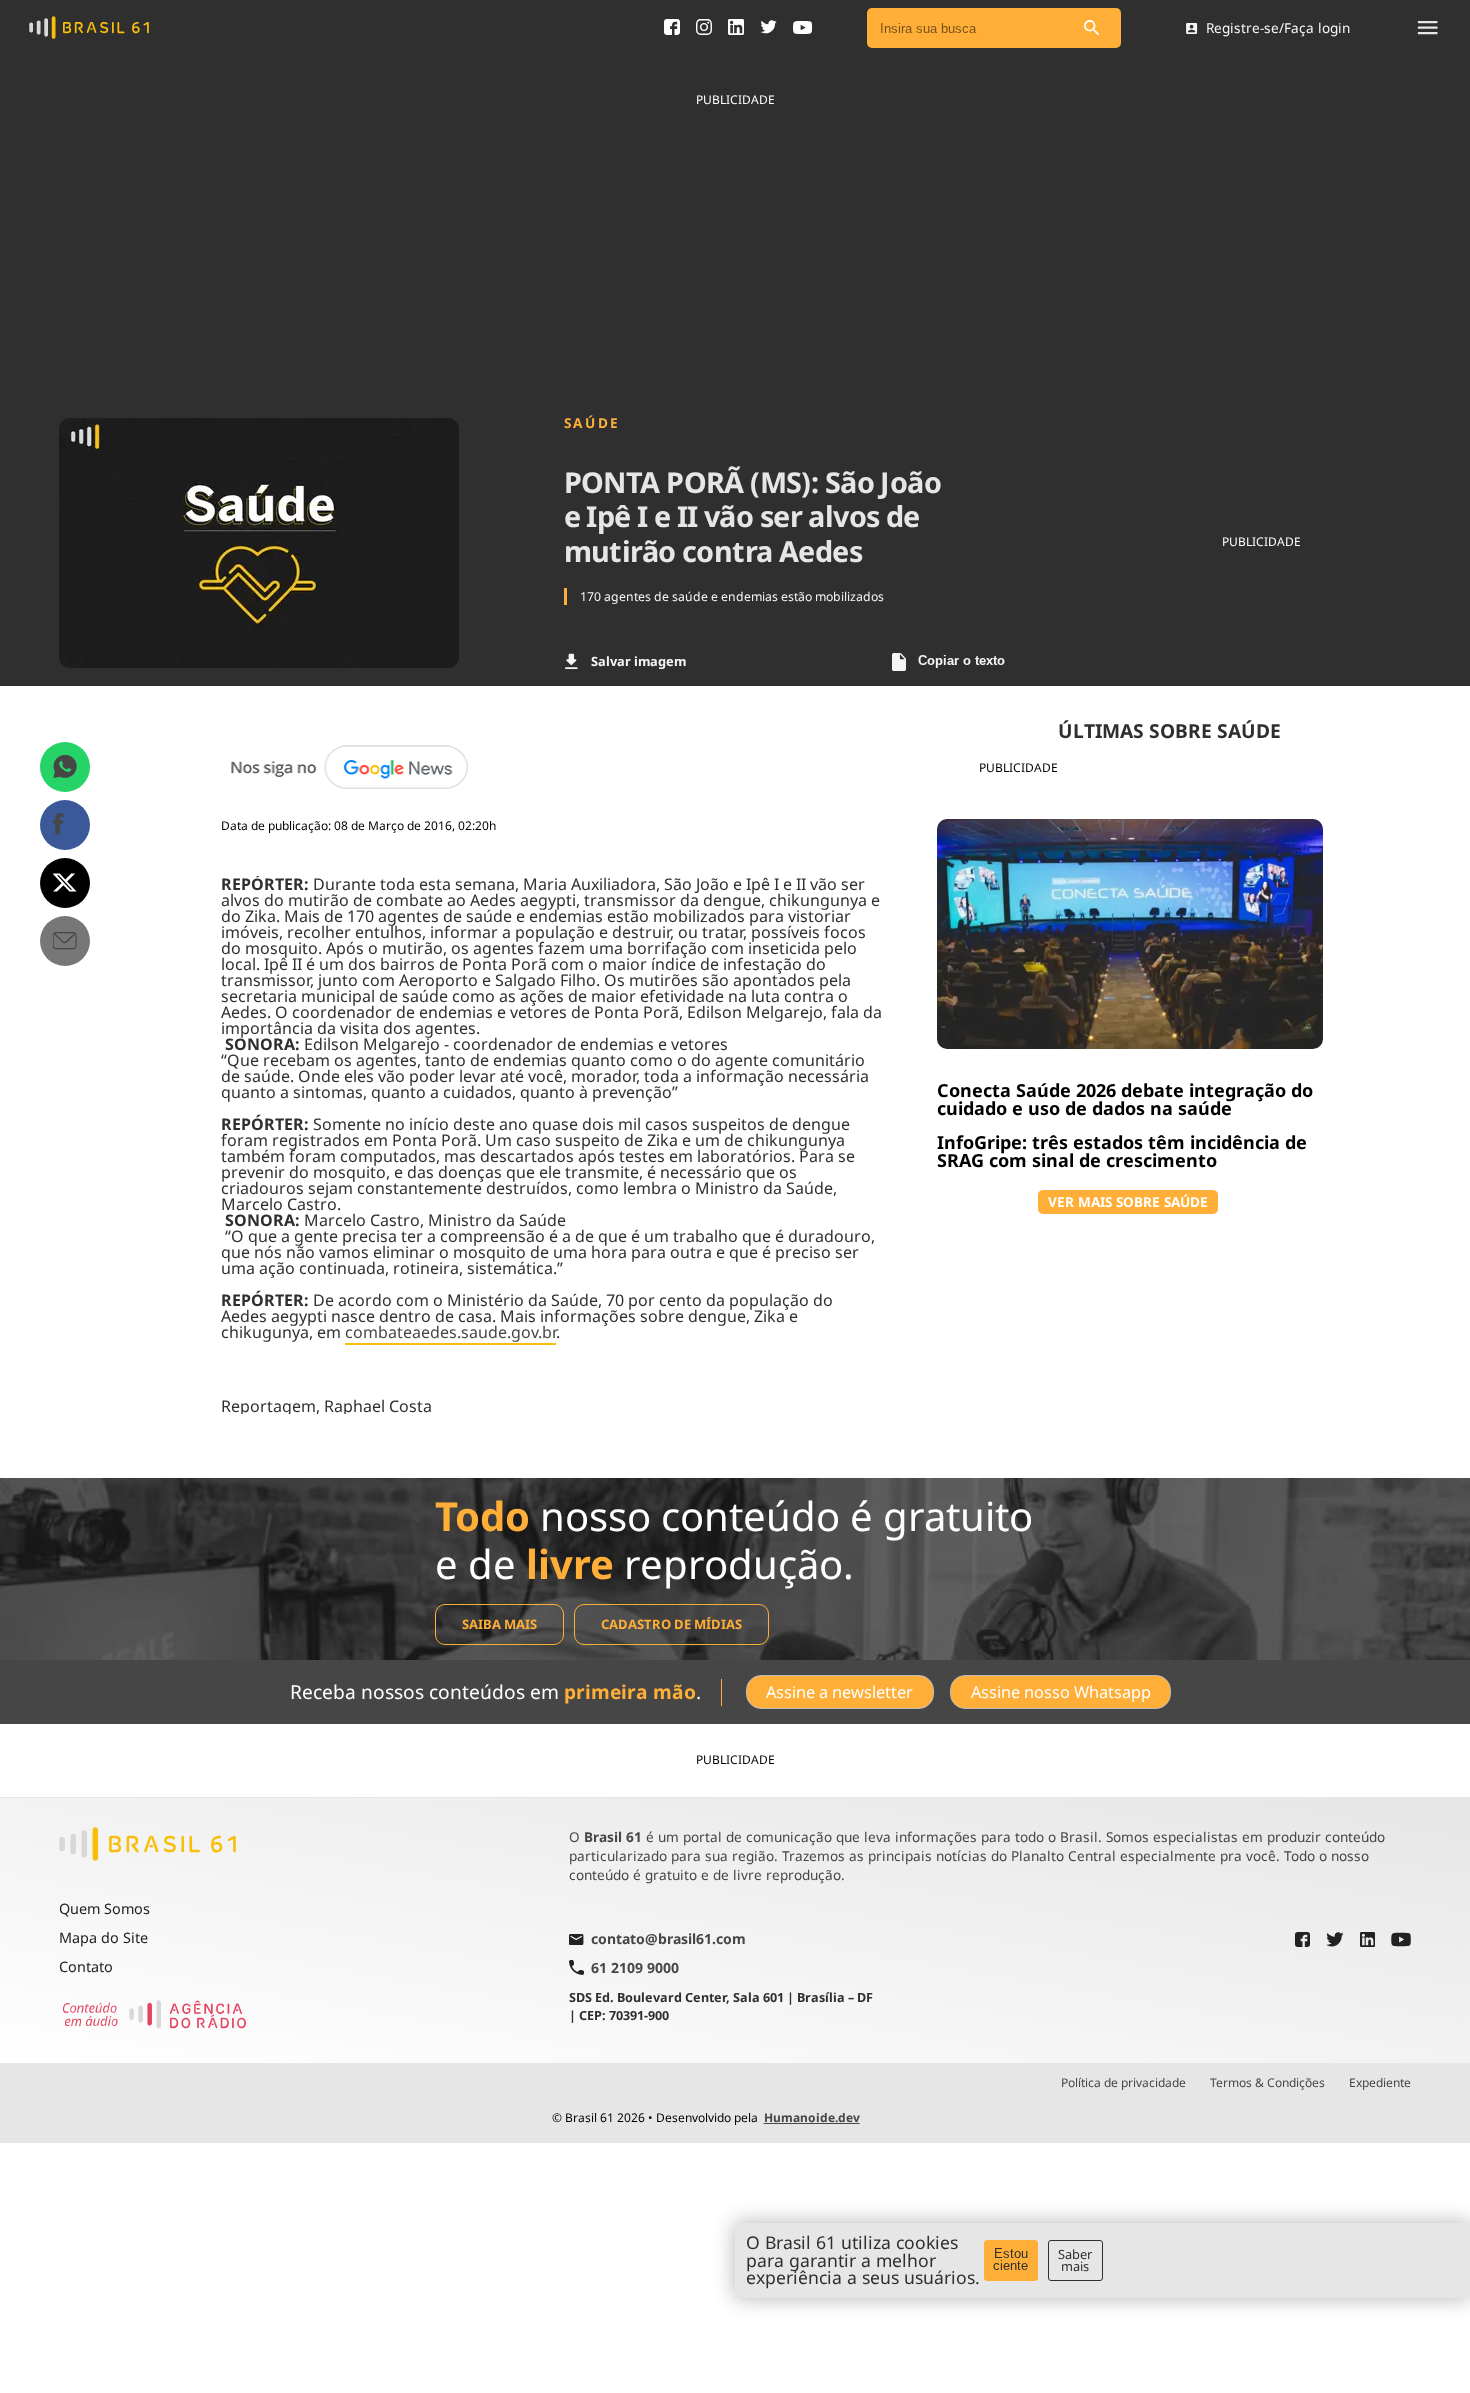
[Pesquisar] (1091, 28)
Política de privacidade (1123, 2083)
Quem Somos (104, 1908)
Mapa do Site (103, 1937)
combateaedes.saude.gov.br (450, 1332)
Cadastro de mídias (671, 1624)
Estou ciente (1010, 2260)
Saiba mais (499, 1624)
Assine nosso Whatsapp (1061, 1692)
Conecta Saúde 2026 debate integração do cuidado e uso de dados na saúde (1125, 1099)
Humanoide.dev (812, 2117)
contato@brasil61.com (668, 1940)
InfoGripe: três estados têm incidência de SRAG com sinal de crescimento (1122, 1151)
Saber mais (1075, 2260)
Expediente (1380, 2083)
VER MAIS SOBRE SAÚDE (1128, 1201)
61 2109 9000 (635, 1967)
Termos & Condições (1267, 2083)
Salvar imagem (638, 661)
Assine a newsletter (839, 1692)
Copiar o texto (961, 660)
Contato (86, 1966)
